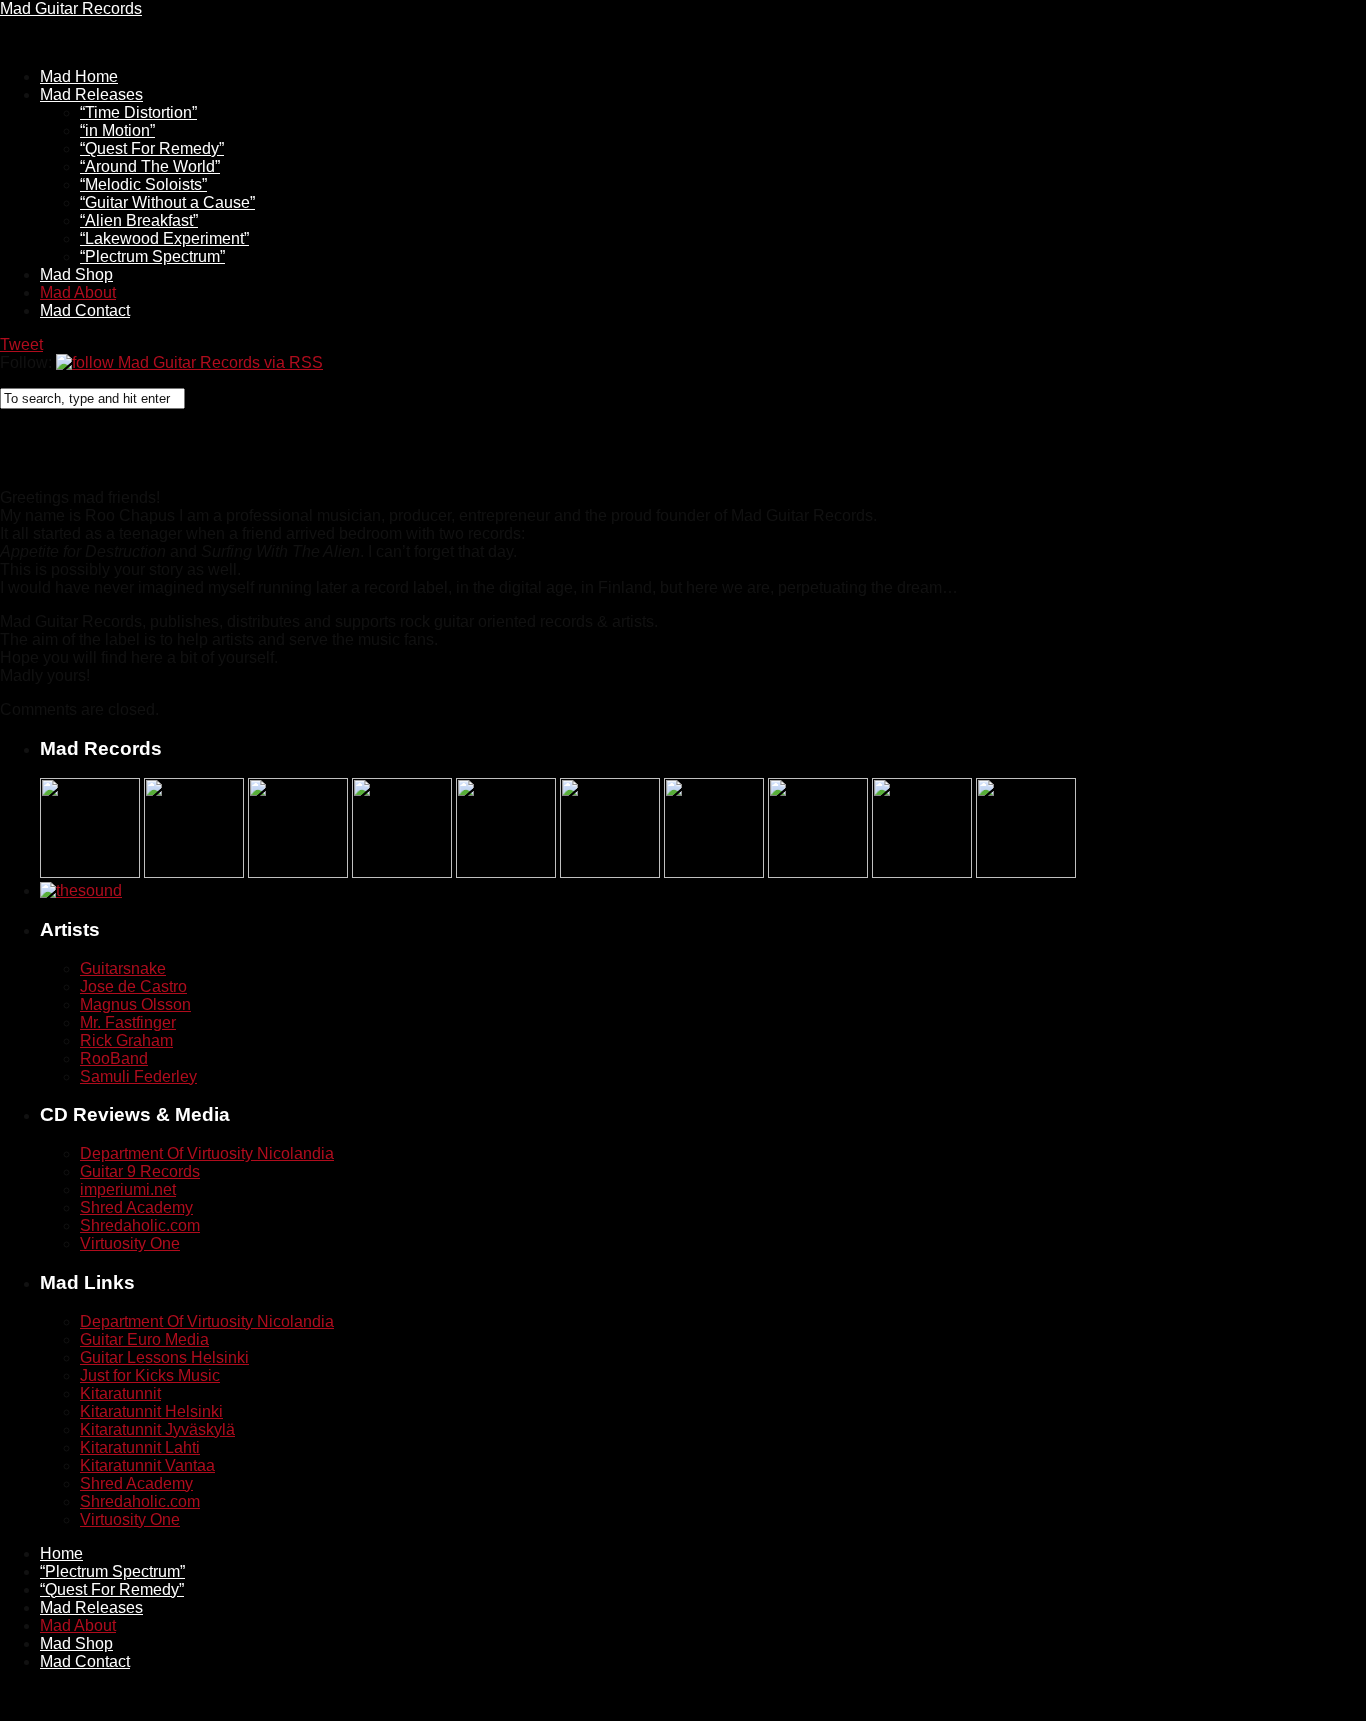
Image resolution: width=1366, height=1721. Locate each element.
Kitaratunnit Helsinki (151, 1411)
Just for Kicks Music (150, 1375)
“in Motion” (117, 130)
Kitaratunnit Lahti (140, 1447)
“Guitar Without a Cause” (167, 202)
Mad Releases (91, 94)
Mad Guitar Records (71, 8)
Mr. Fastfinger (128, 1022)
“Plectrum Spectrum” (152, 256)
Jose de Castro (133, 986)
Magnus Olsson (135, 1004)
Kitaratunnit (120, 1393)
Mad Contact (85, 310)
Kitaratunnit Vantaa (147, 1465)
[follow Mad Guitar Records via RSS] (189, 362)
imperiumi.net (128, 1189)
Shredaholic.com (140, 1225)
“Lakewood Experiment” (164, 238)
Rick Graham (126, 1040)
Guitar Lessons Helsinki (164, 1357)
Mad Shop (76, 274)
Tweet (21, 344)
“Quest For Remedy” (152, 148)
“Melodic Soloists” (143, 184)
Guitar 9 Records (140, 1171)
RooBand (114, 1058)
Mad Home (79, 76)
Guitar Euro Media (144, 1339)
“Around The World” (150, 166)
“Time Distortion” (138, 112)
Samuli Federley (138, 1076)
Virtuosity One (130, 1243)
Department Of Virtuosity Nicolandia (207, 1153)
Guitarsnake (123, 968)
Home (61, 1553)
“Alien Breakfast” (139, 220)
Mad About (78, 292)
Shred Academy (136, 1207)
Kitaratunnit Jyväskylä (157, 1429)
